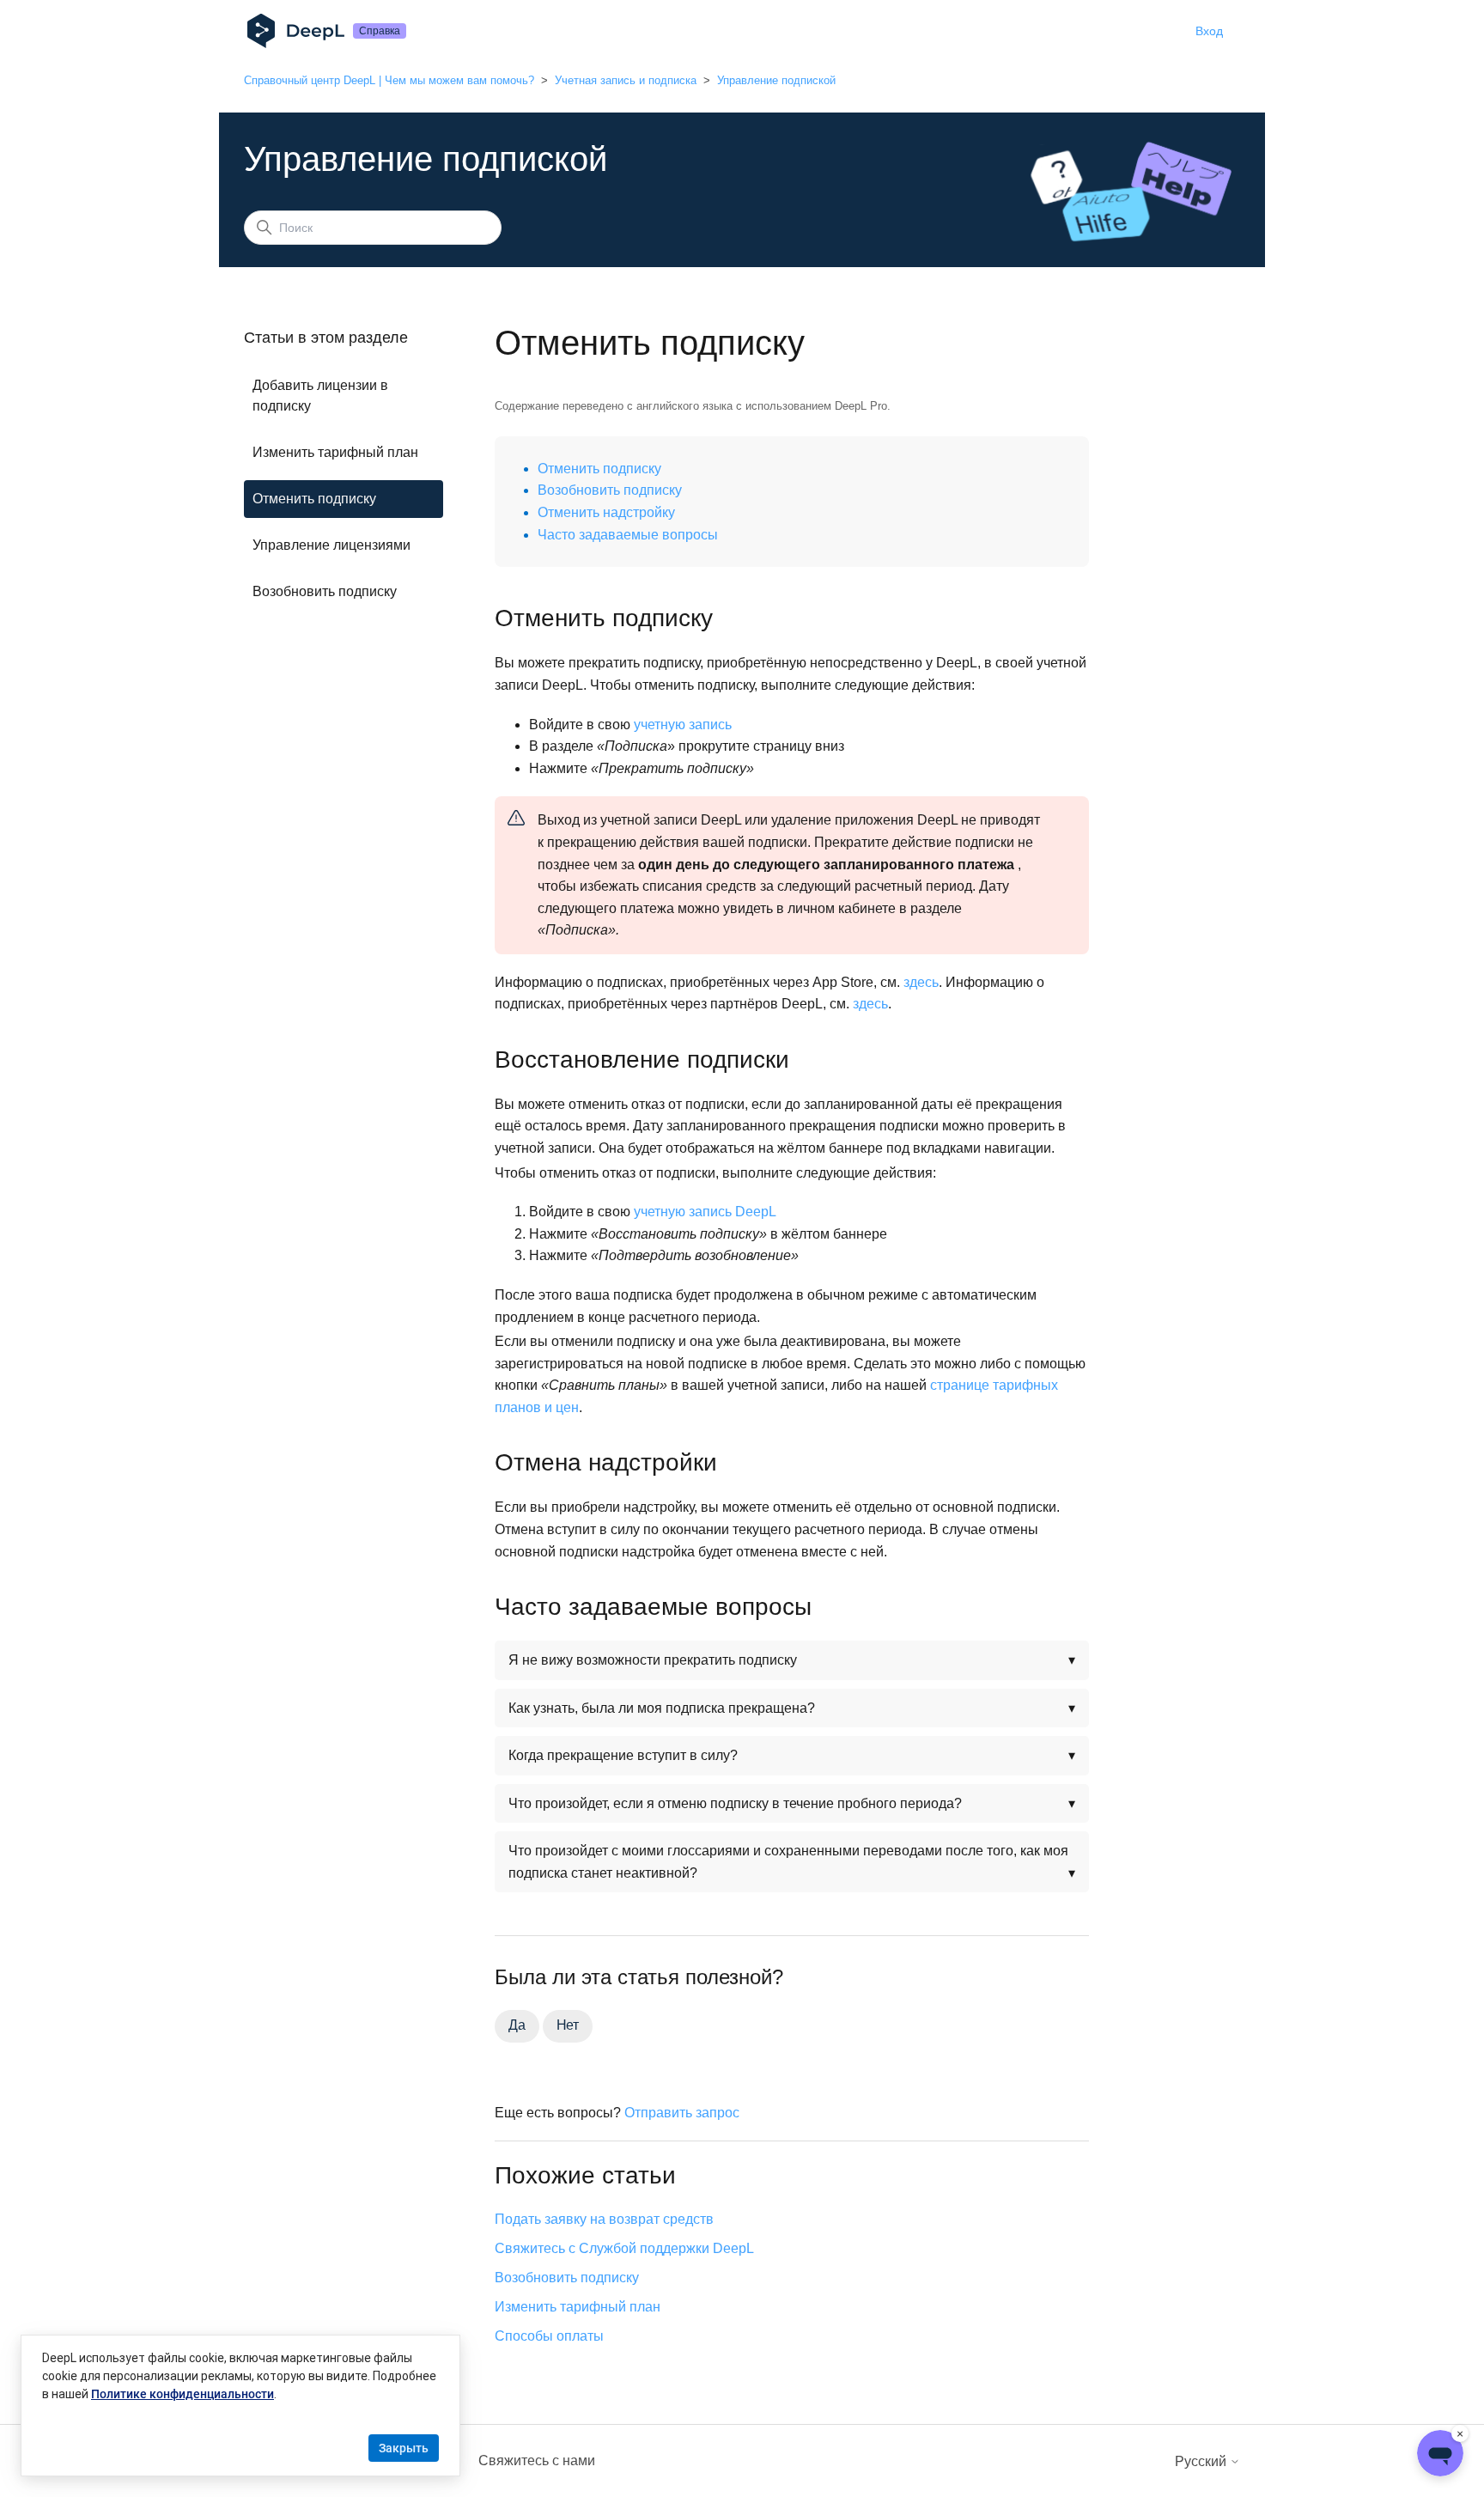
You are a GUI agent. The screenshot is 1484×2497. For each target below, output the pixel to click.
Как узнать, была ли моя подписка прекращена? (663, 1708)
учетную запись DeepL (705, 1212)
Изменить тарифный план (335, 452)
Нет (568, 2025)
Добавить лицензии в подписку (320, 396)
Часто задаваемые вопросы (628, 535)
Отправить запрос (682, 2113)
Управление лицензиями (331, 545)
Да (517, 2025)
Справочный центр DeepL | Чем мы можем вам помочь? (389, 80)
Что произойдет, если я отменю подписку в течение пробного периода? (735, 1803)
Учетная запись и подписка (626, 80)
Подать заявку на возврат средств (604, 2219)
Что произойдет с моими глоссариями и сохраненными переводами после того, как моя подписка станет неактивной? (788, 1862)
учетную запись (683, 725)
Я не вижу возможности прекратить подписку (653, 1660)
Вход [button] (1209, 31)
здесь (921, 982)
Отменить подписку (314, 499)
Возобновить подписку (325, 591)
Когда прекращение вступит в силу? (623, 1755)
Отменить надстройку (606, 512)
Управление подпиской (776, 80)
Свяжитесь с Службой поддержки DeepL (624, 2248)
